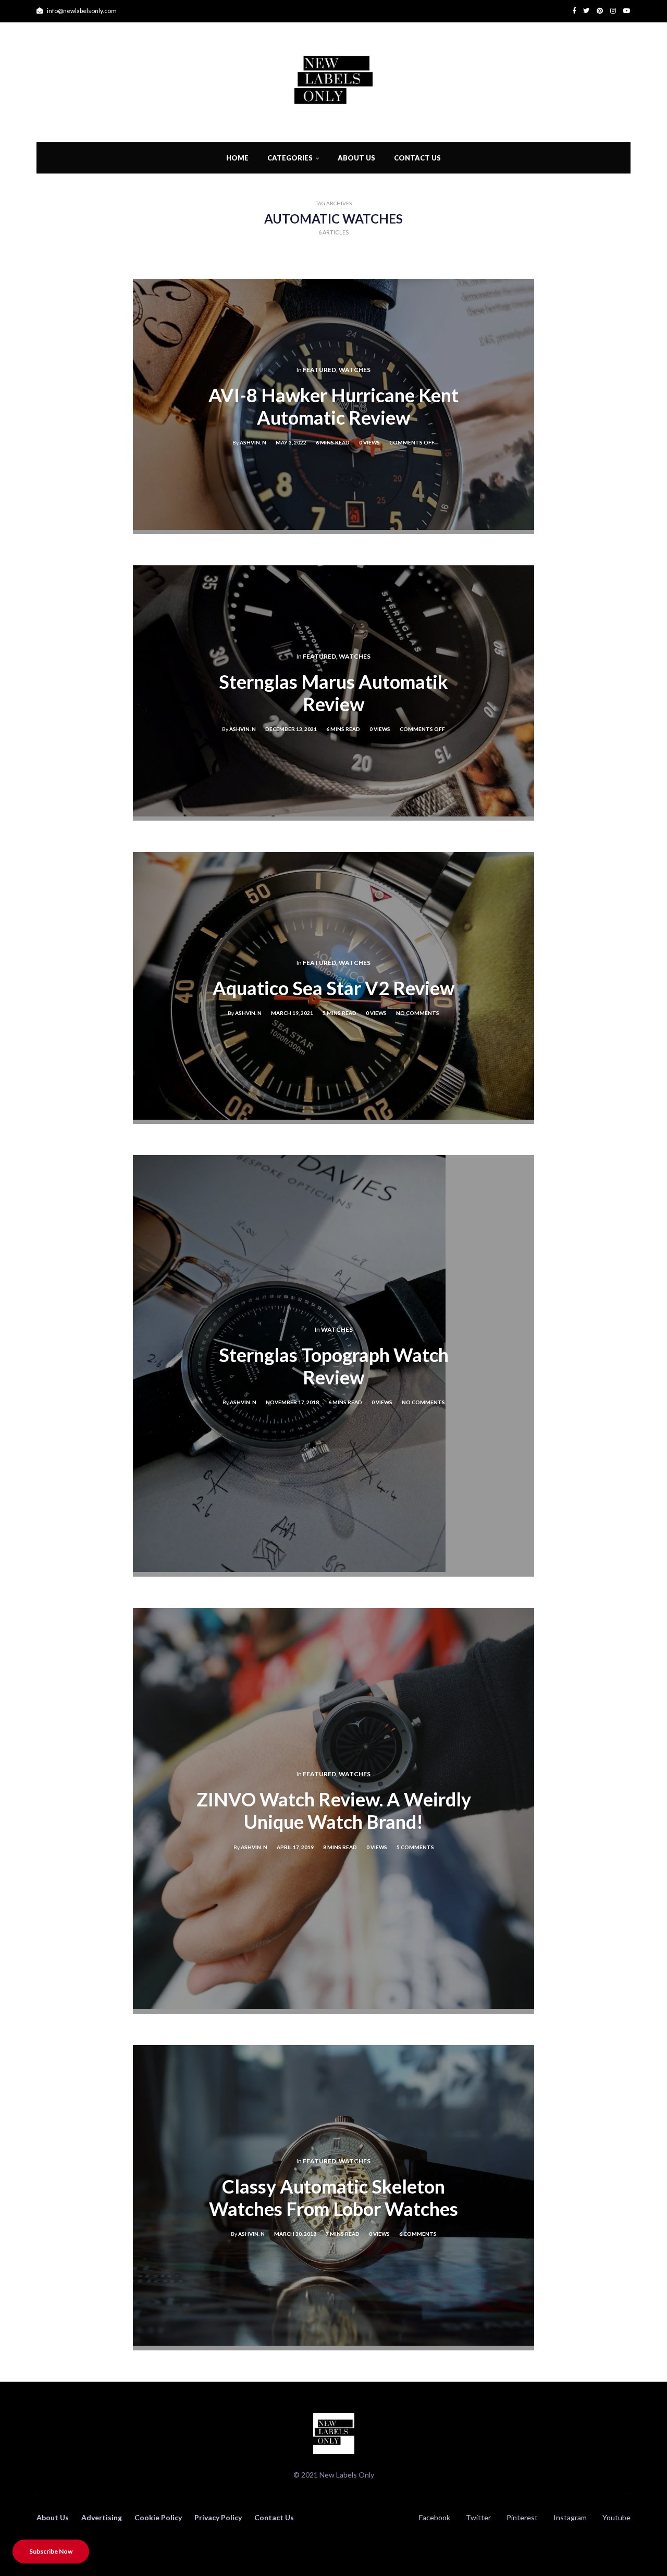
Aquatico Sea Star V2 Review (333, 988)
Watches (355, 370)
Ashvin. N (253, 443)
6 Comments (418, 2234)
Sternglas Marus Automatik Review (333, 693)
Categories (290, 158)
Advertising (102, 2517)
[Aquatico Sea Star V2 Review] (333, 1116)
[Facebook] (574, 11)
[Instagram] (609, 11)
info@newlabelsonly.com (81, 11)
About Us (356, 158)
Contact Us (417, 158)
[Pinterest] (596, 11)
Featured (319, 370)
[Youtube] (623, 11)
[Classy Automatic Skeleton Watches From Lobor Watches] (333, 2342)
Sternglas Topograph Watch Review (334, 1366)
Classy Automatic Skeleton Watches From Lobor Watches (333, 2197)
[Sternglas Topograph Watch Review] (289, 1569)
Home (237, 158)
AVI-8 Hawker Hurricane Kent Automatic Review (333, 406)
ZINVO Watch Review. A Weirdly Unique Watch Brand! (334, 1811)
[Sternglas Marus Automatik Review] (333, 813)
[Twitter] (583, 11)
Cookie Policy (158, 2517)
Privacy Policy (218, 2517)
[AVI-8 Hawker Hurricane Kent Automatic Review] (333, 527)
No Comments (418, 1013)
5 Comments (415, 1847)
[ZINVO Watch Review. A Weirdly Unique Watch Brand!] (333, 2006)
